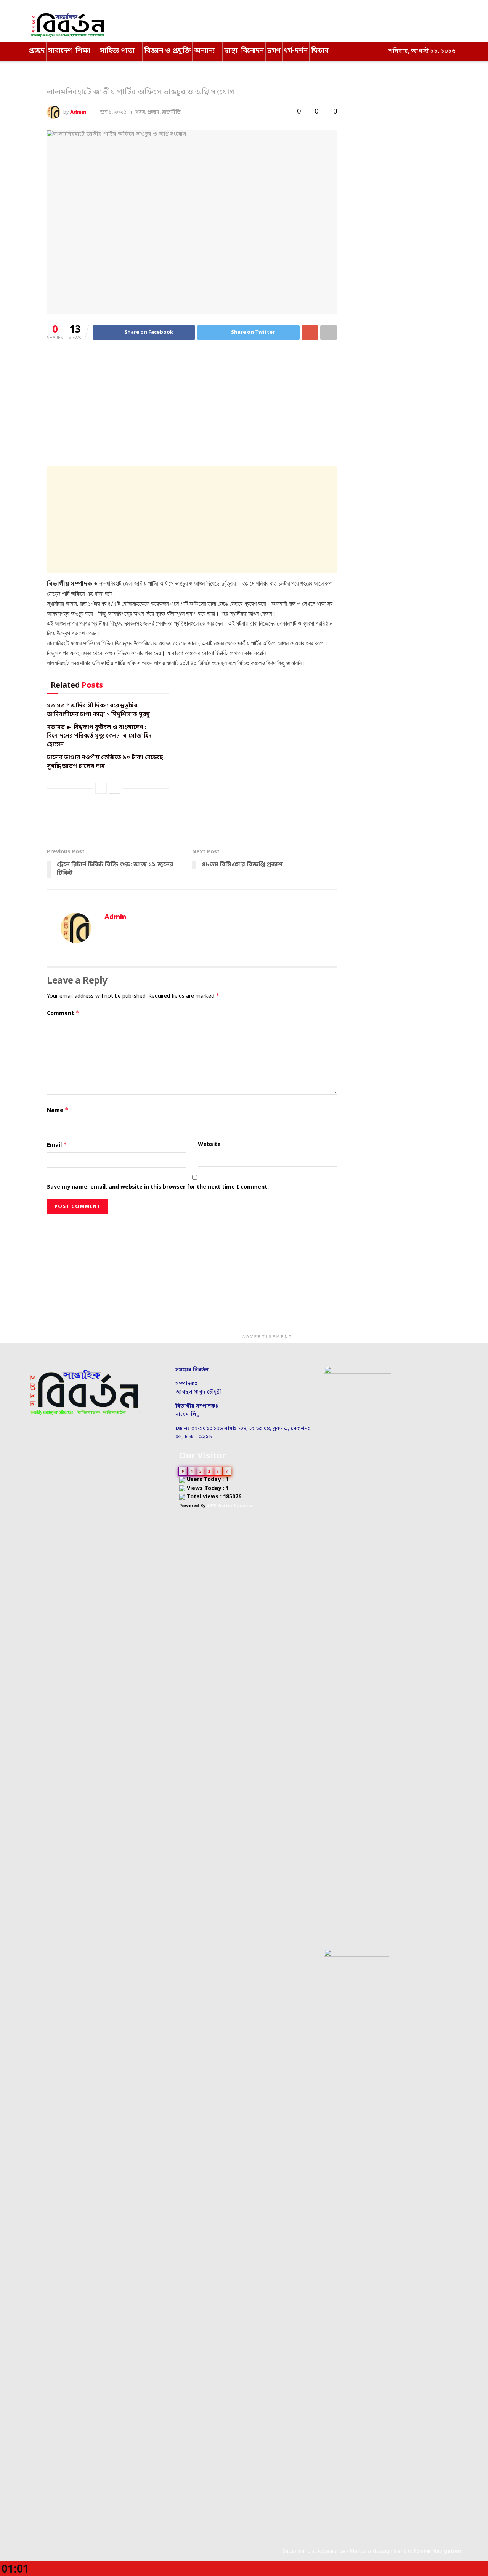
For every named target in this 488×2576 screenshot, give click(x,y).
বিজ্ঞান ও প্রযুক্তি (167, 51)
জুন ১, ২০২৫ (113, 112)
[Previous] (101, 788)
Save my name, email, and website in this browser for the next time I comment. (158, 1187)
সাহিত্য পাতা (117, 51)
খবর (140, 112)
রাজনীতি (171, 112)
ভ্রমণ (274, 51)
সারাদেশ (60, 51)
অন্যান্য (204, 51)
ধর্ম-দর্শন (296, 51)
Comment (63, 1013)
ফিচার (320, 51)
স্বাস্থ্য (231, 51)
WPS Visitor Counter (230, 1506)
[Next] (115, 788)
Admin (78, 112)
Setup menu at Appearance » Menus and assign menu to (372, 2551)
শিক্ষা (83, 51)
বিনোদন (252, 51)
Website (209, 1145)
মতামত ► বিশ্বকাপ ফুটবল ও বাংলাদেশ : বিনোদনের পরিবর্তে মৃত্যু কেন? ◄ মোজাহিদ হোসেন (99, 736)
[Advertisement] (192, 406)
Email (57, 1145)
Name (58, 1110)
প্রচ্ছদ (37, 51)
